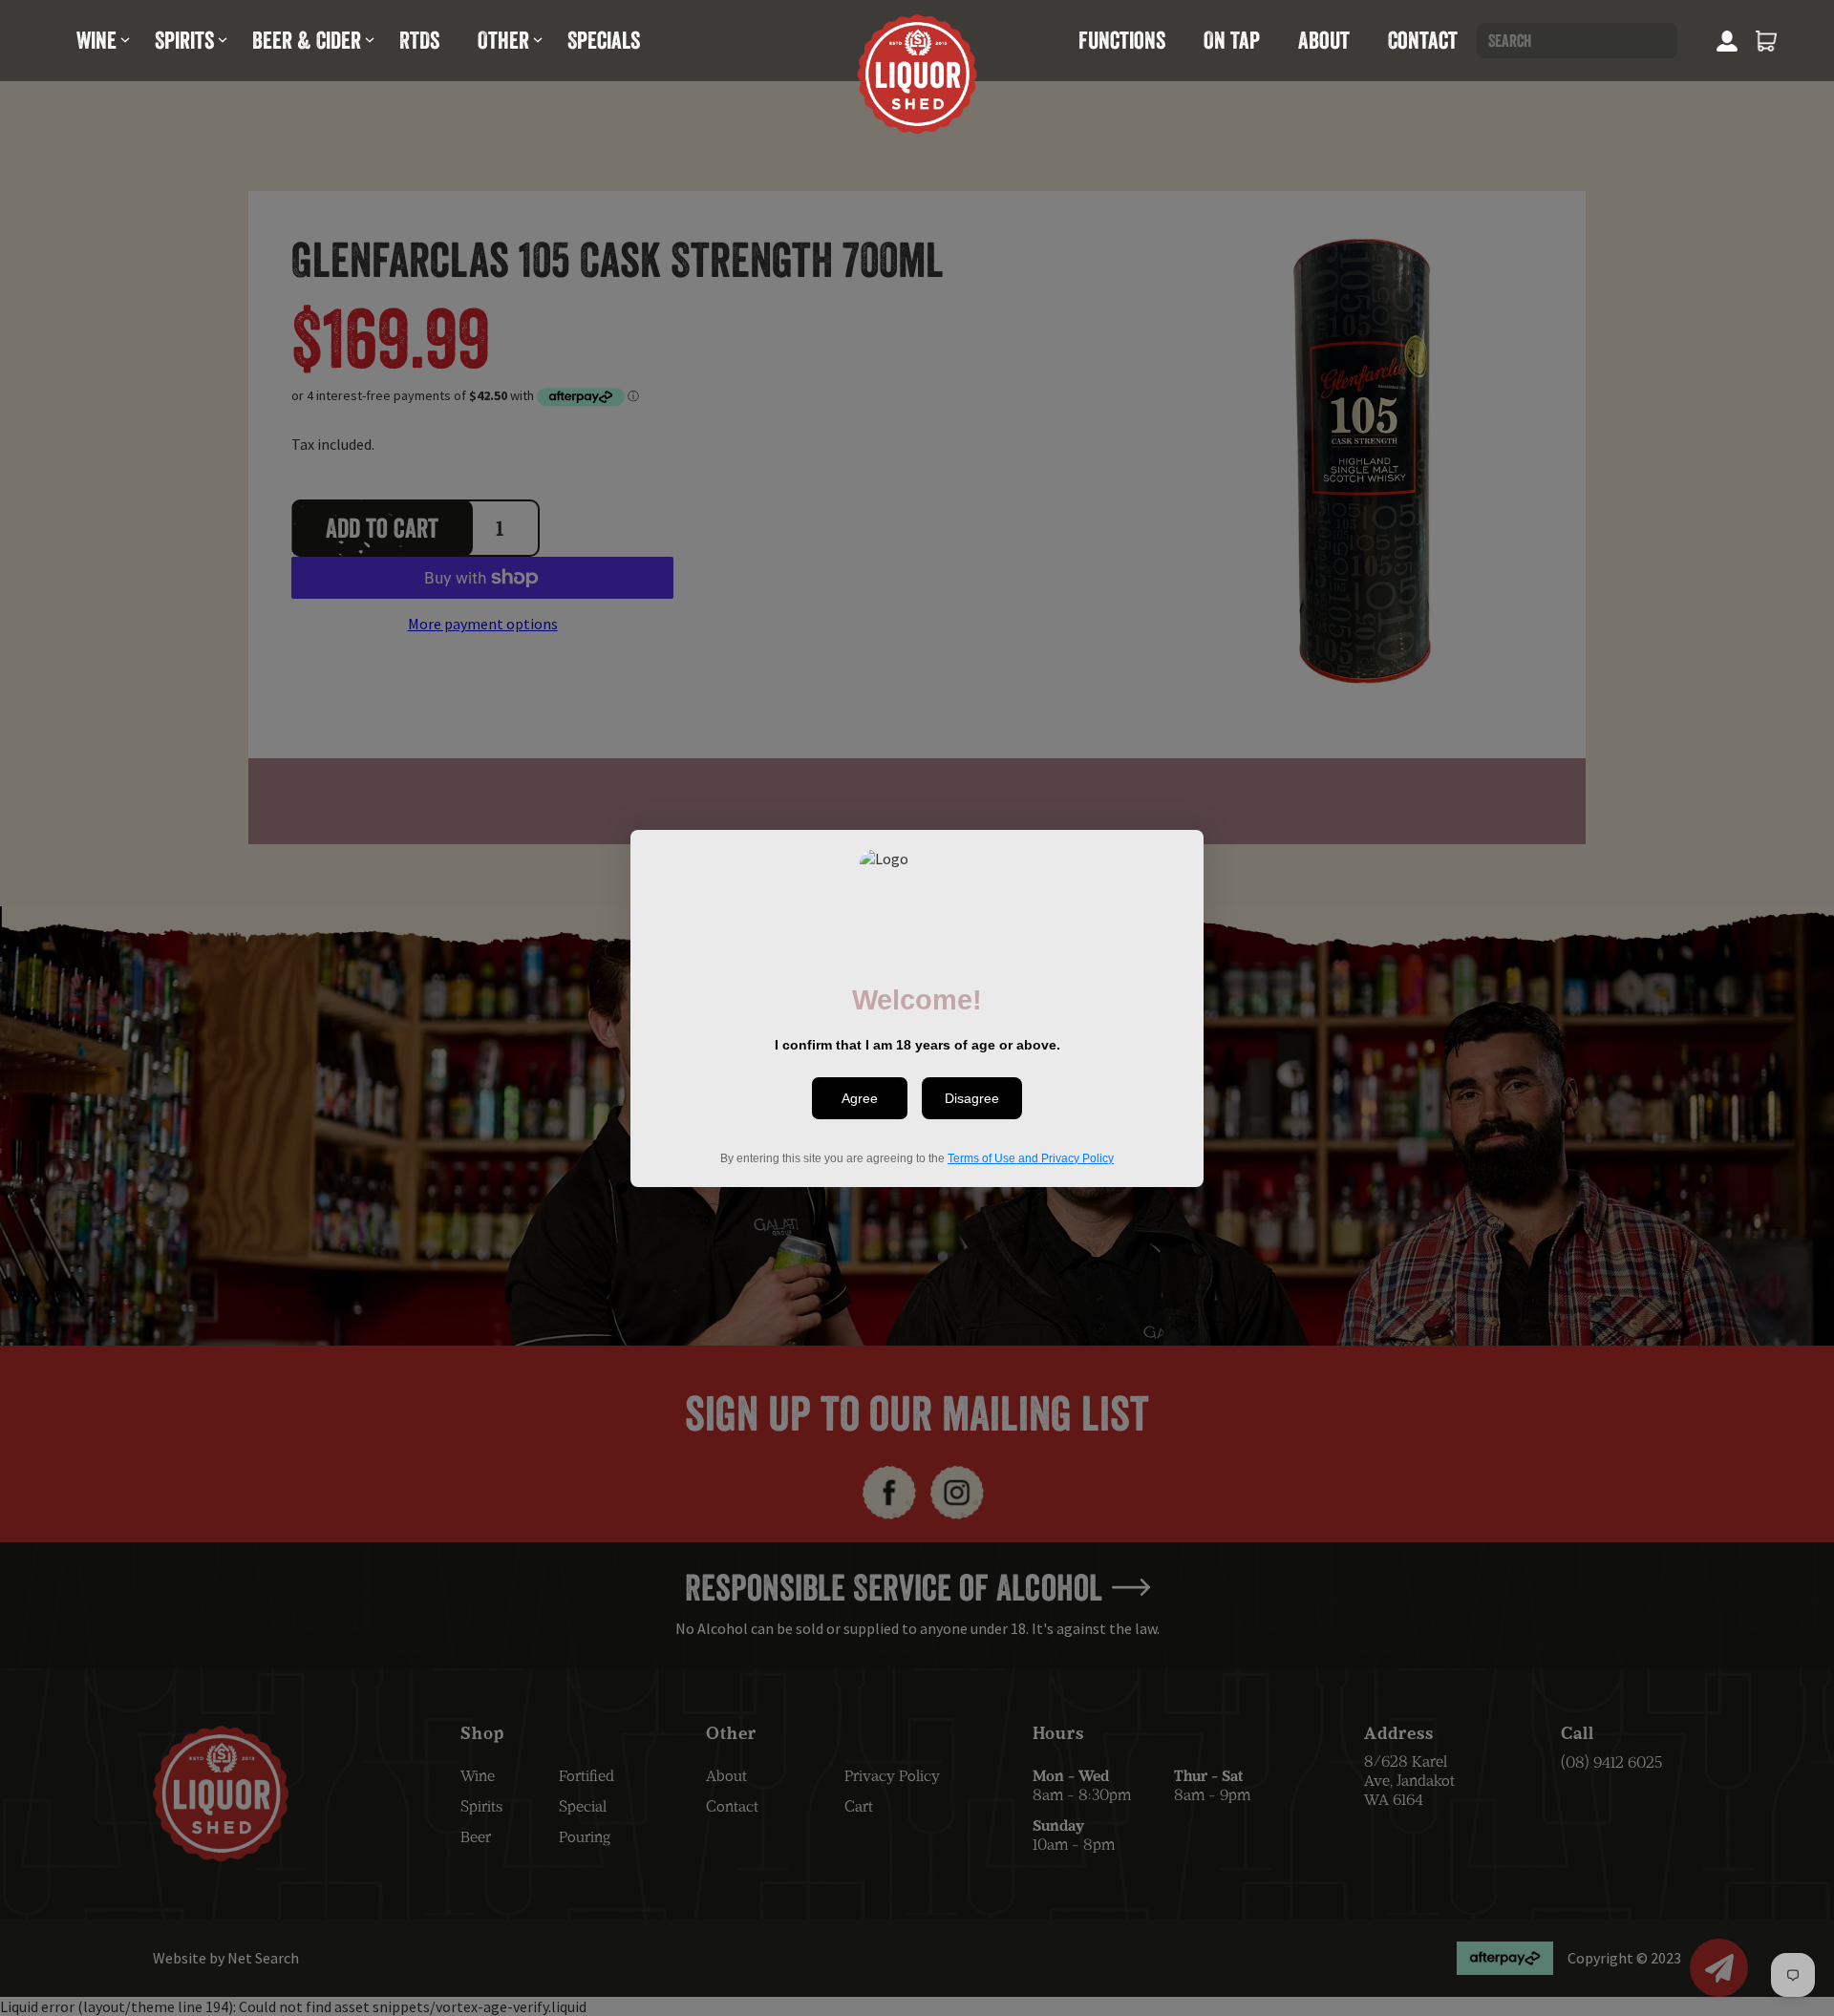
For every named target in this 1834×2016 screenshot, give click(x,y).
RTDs (419, 40)
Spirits (184, 40)
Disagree (972, 1098)
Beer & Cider (307, 40)
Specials (604, 40)
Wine (96, 40)
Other (503, 40)
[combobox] (1577, 41)
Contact (1423, 40)
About (1324, 40)
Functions (1122, 40)
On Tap (1232, 40)
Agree (860, 1098)
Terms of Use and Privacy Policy (1031, 1157)
